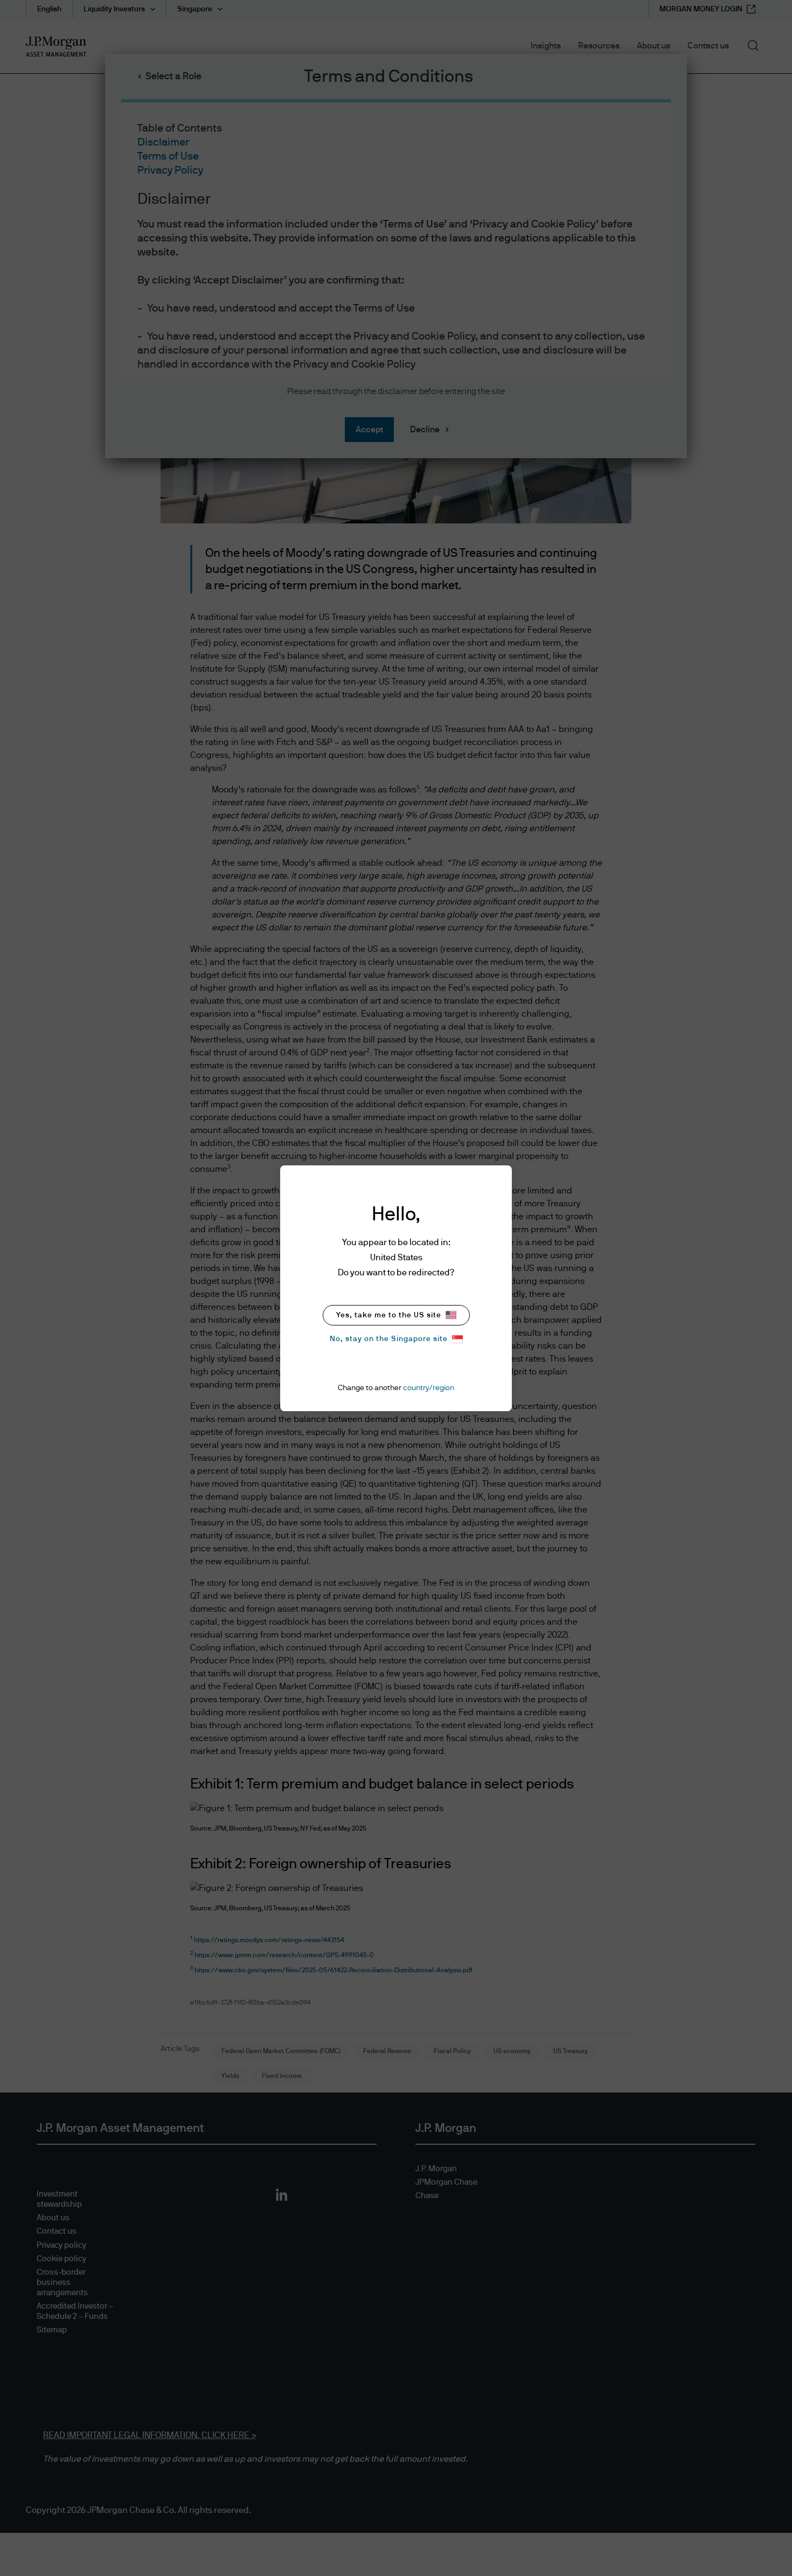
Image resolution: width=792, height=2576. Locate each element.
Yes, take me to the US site (389, 1315)
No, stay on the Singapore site (389, 1339)
